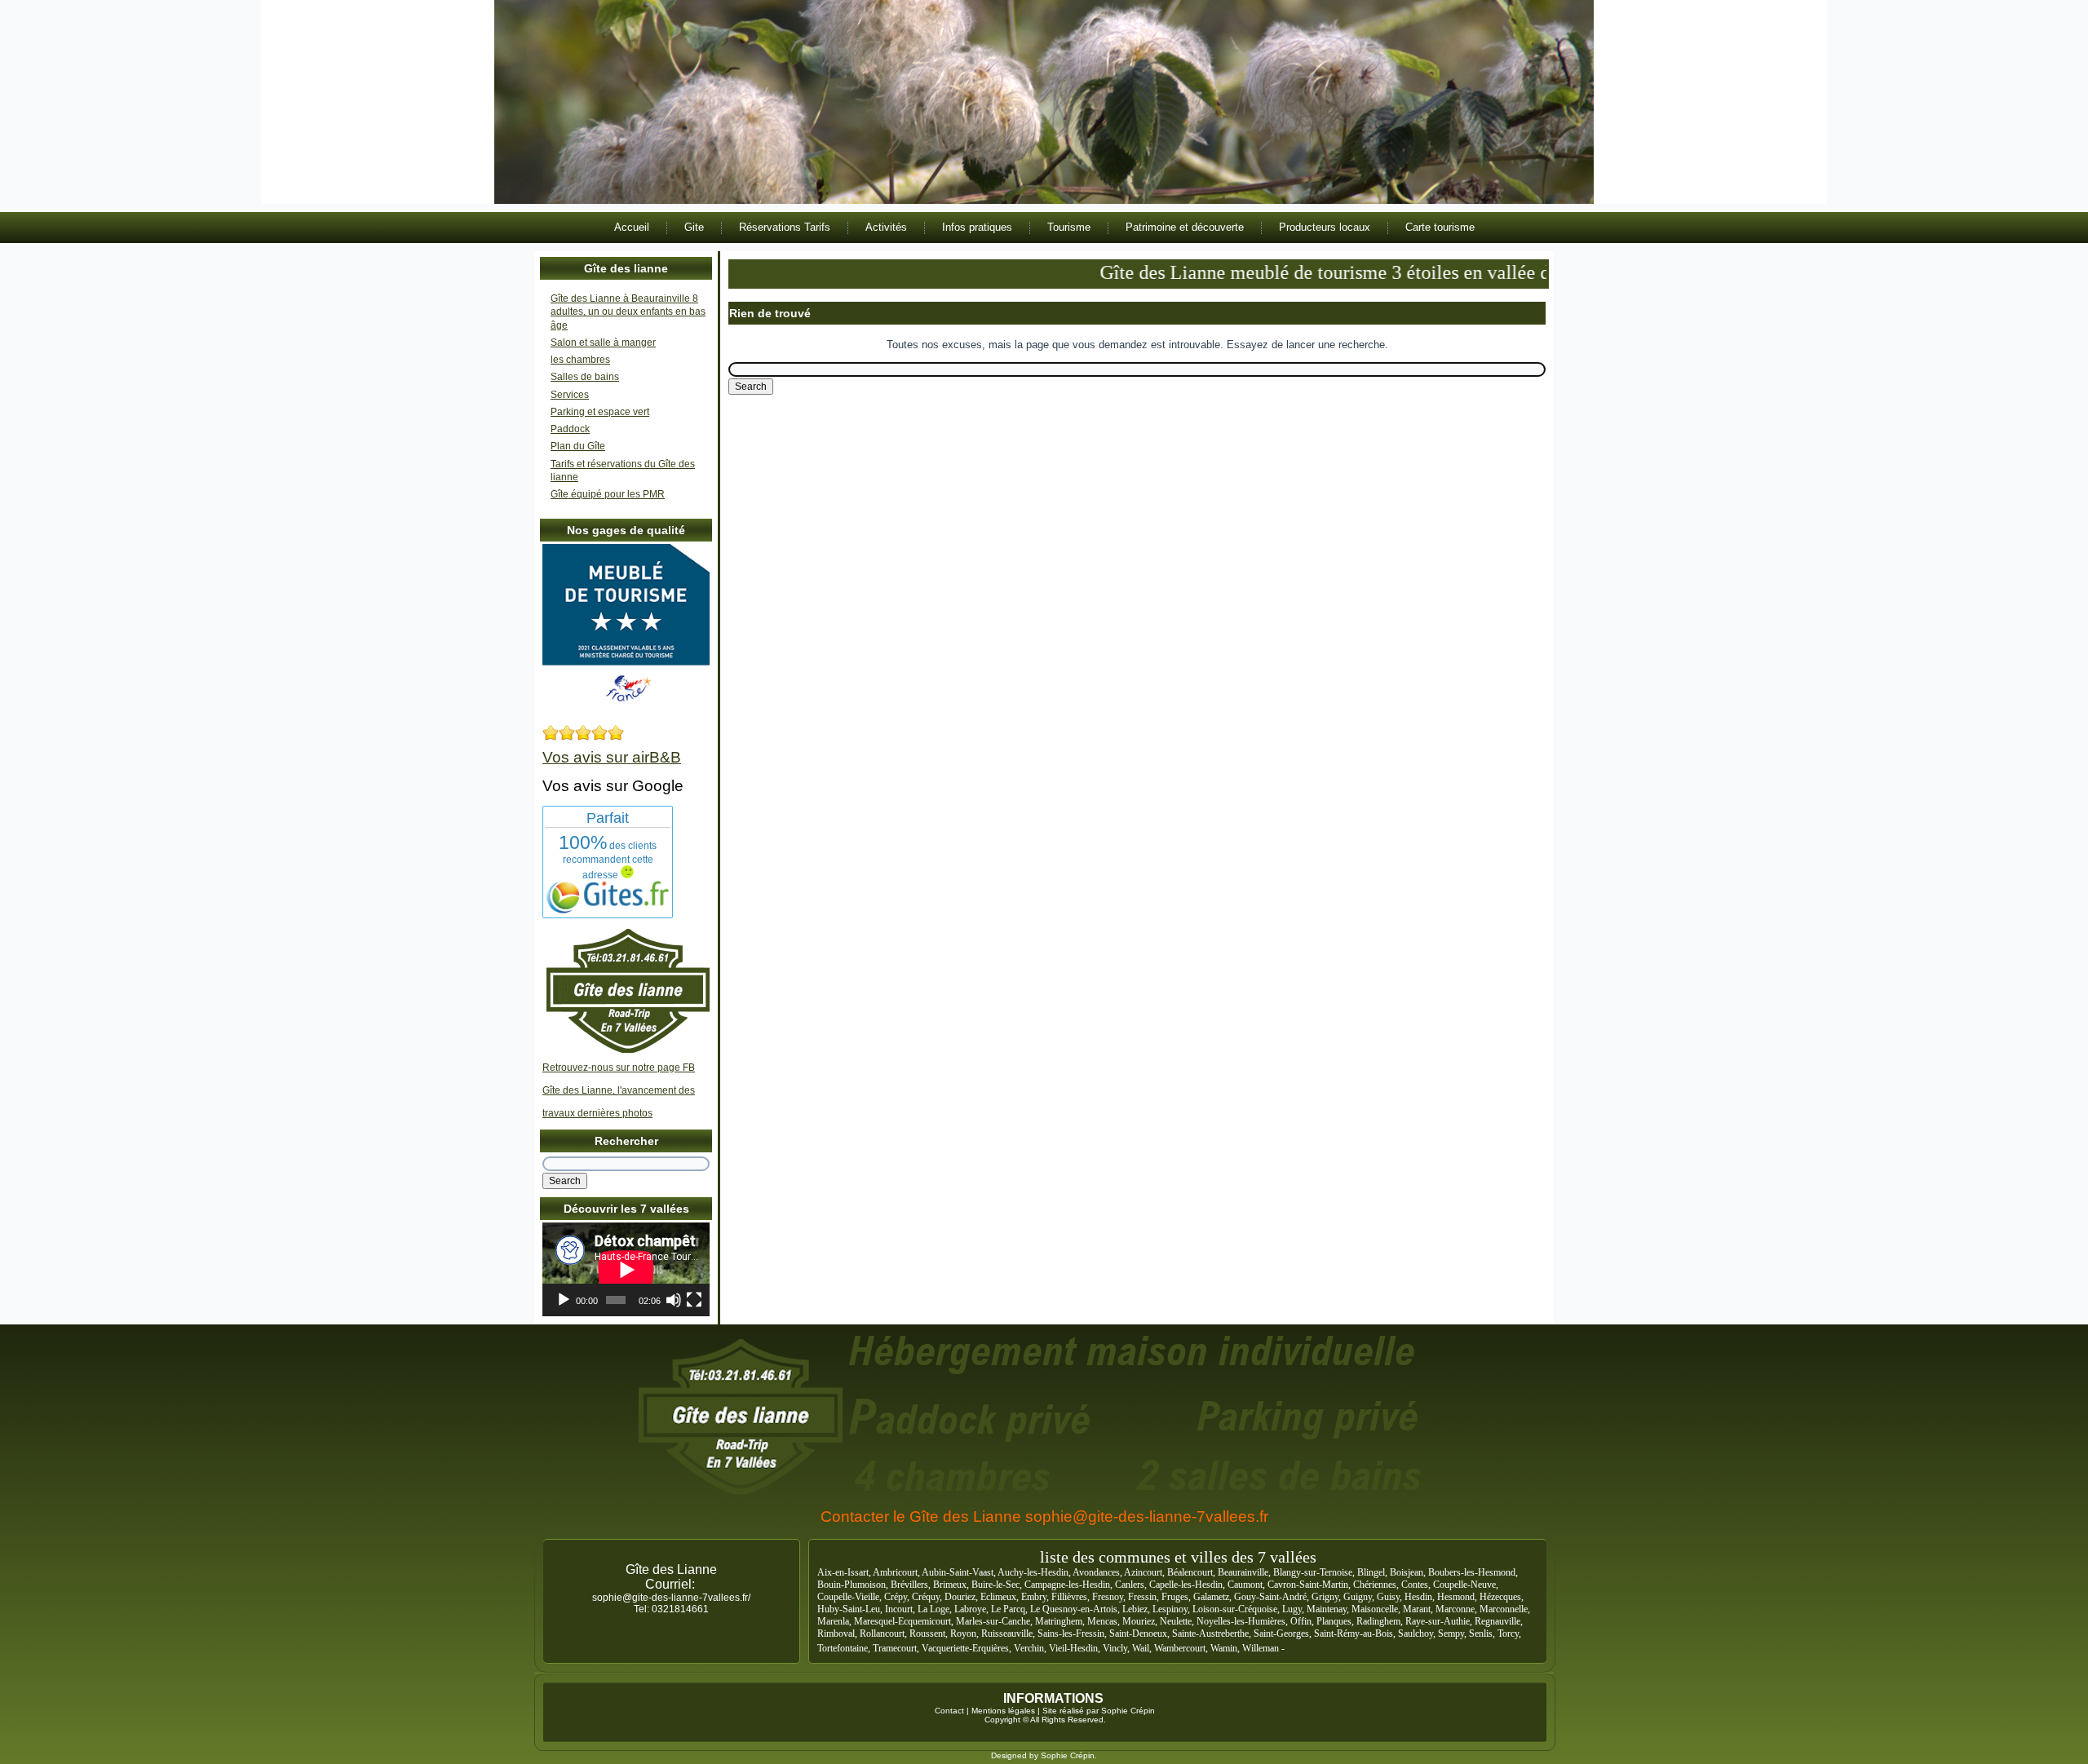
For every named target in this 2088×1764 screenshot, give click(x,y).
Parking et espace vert (600, 412)
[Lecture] (564, 1300)
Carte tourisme (1440, 227)
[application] (626, 1269)
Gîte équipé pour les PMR (608, 494)
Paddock (570, 429)
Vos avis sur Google (613, 786)
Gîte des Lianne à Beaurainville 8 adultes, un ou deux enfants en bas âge (628, 312)
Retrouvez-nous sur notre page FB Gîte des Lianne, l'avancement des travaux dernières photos (619, 1090)
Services (570, 395)
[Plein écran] (694, 1300)
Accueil (632, 227)
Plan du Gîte (578, 446)
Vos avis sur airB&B (612, 757)
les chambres (580, 360)
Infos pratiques (977, 227)
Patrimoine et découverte (1185, 227)
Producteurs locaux (1325, 227)
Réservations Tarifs (785, 227)
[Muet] (674, 1300)
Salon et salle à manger (603, 343)
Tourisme (1069, 227)
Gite (694, 227)
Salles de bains (585, 377)
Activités (886, 227)
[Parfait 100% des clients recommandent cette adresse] (608, 910)
